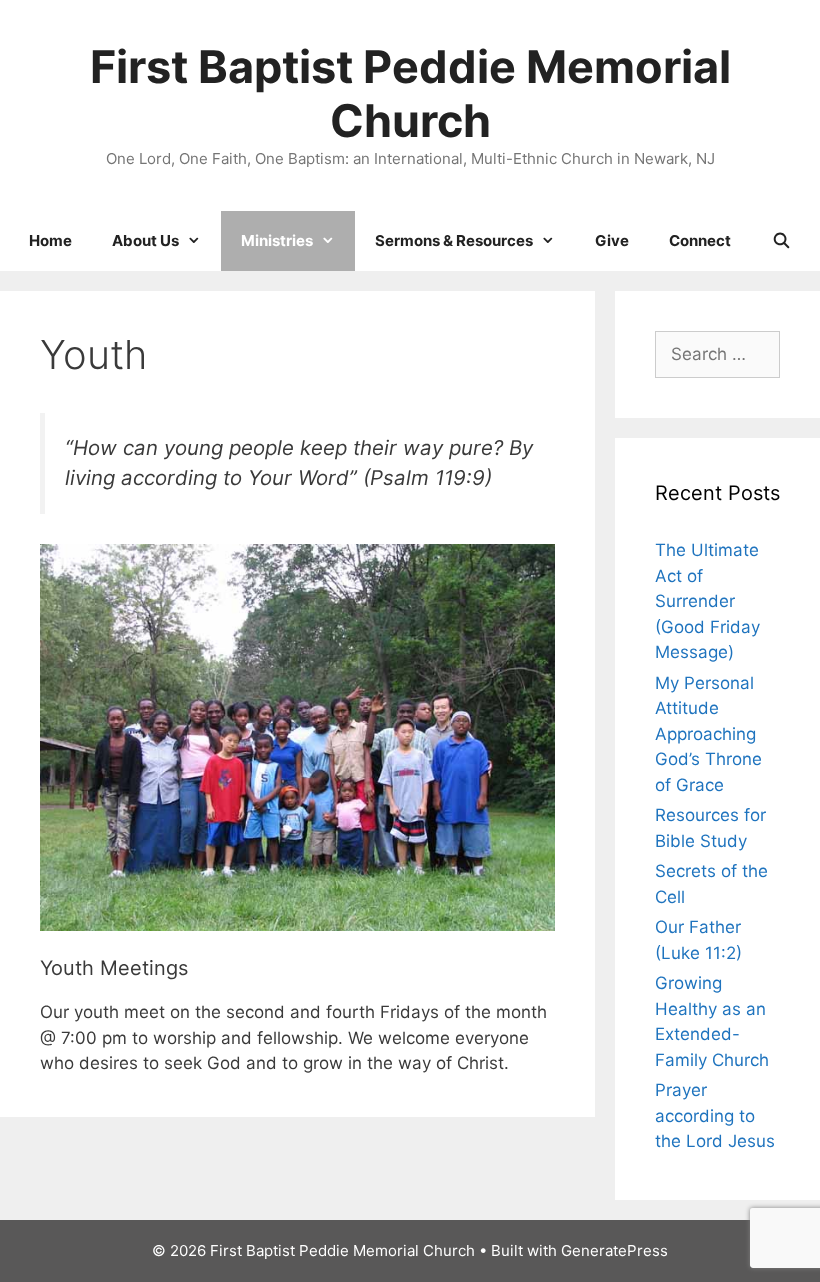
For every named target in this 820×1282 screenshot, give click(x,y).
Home (50, 240)
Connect (700, 240)
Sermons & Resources (454, 240)
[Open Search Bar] (780, 241)
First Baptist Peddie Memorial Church (410, 93)
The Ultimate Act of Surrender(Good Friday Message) (707, 601)
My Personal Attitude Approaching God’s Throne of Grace (708, 734)
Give (612, 240)
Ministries (277, 240)
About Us (145, 240)
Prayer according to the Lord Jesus (715, 1115)
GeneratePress (614, 1250)
